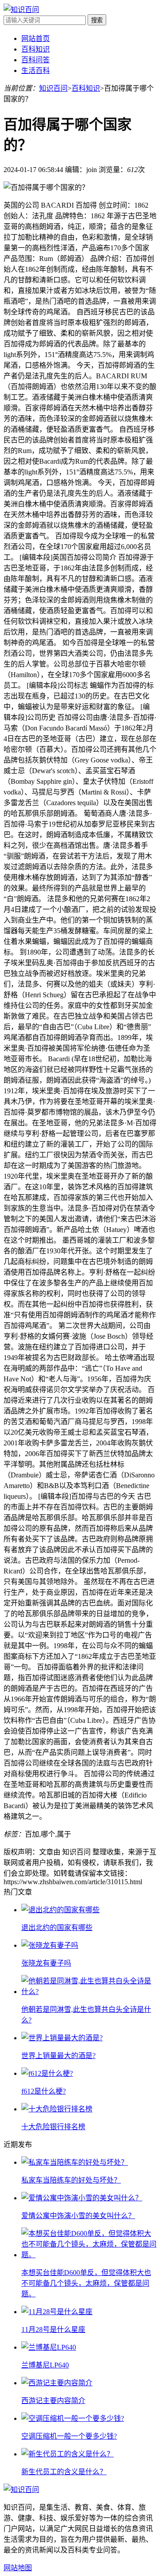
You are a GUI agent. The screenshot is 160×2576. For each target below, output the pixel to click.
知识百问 (53, 88)
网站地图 (18, 2568)
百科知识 (36, 49)
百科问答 (36, 60)
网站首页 (36, 38)
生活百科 (36, 70)
